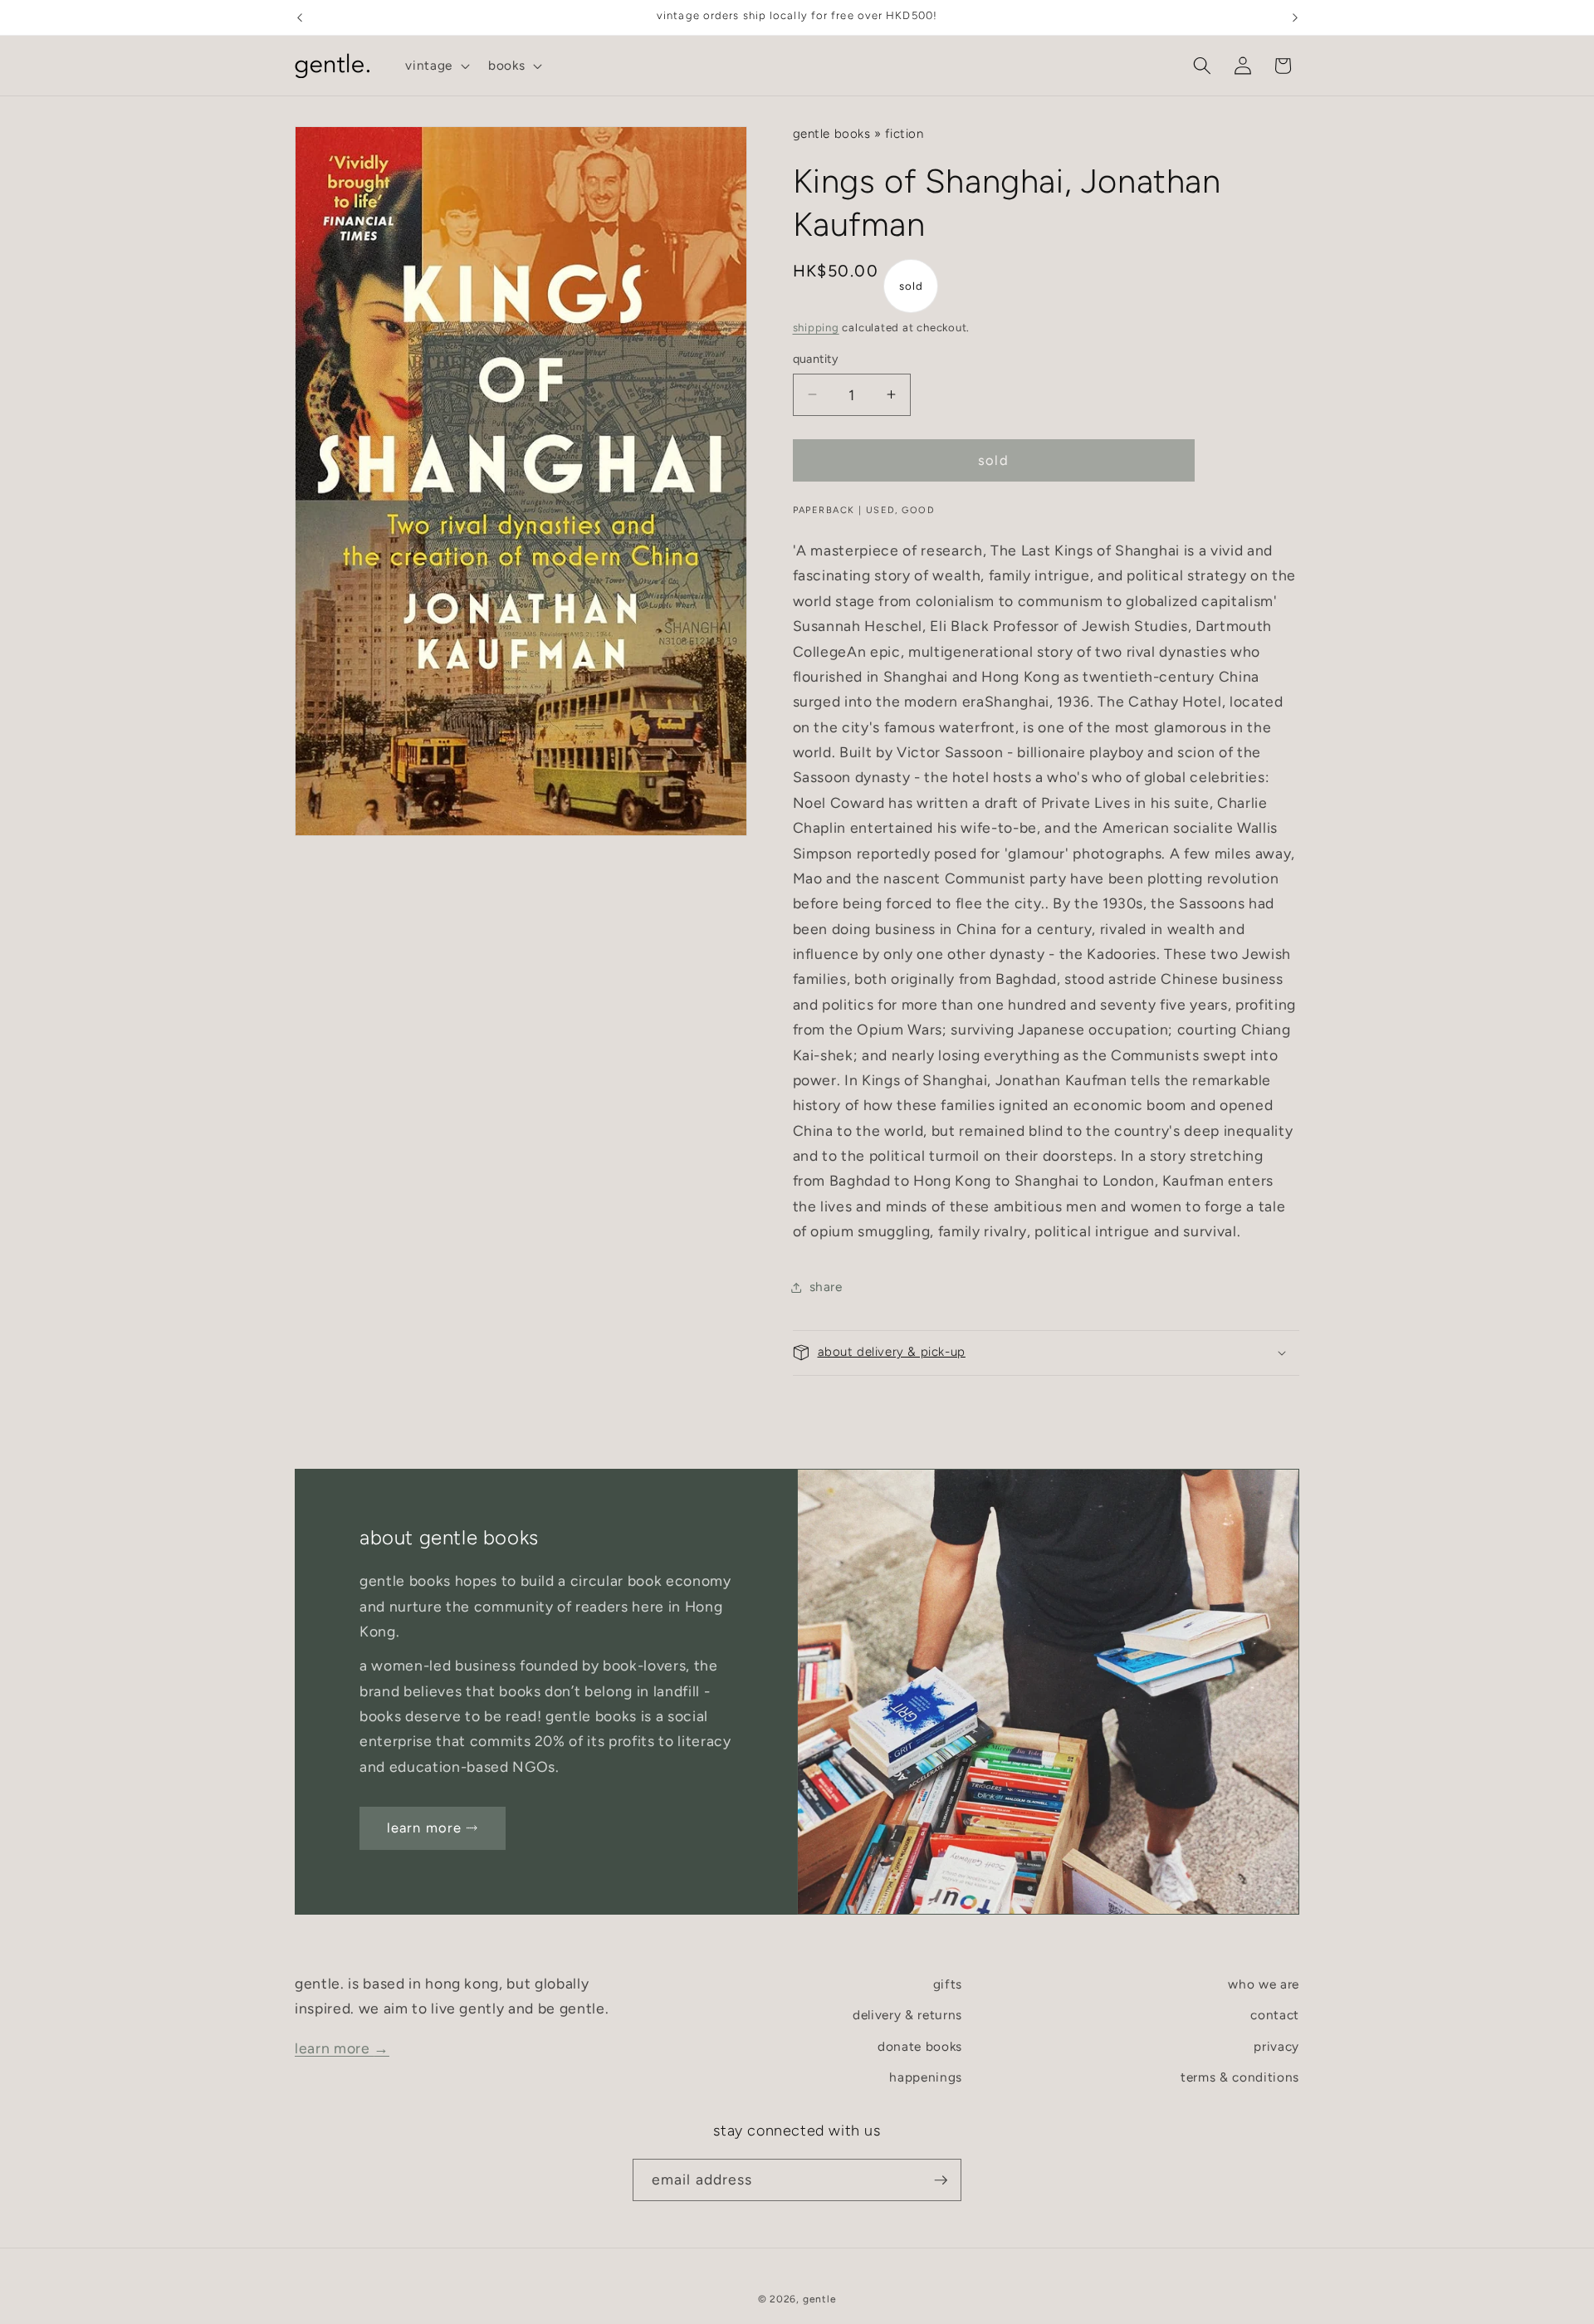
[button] (436, 66)
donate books (920, 2046)
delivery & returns (907, 2016)
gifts (948, 1984)
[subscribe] (941, 2180)
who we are (1264, 1984)
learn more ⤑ (433, 1827)
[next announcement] (1295, 17)
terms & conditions (1240, 2078)
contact (1275, 2016)
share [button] (826, 1287)
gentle (820, 2298)
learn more (342, 2048)
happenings (926, 2078)
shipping (816, 327)
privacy (1276, 2046)
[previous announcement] (300, 17)
